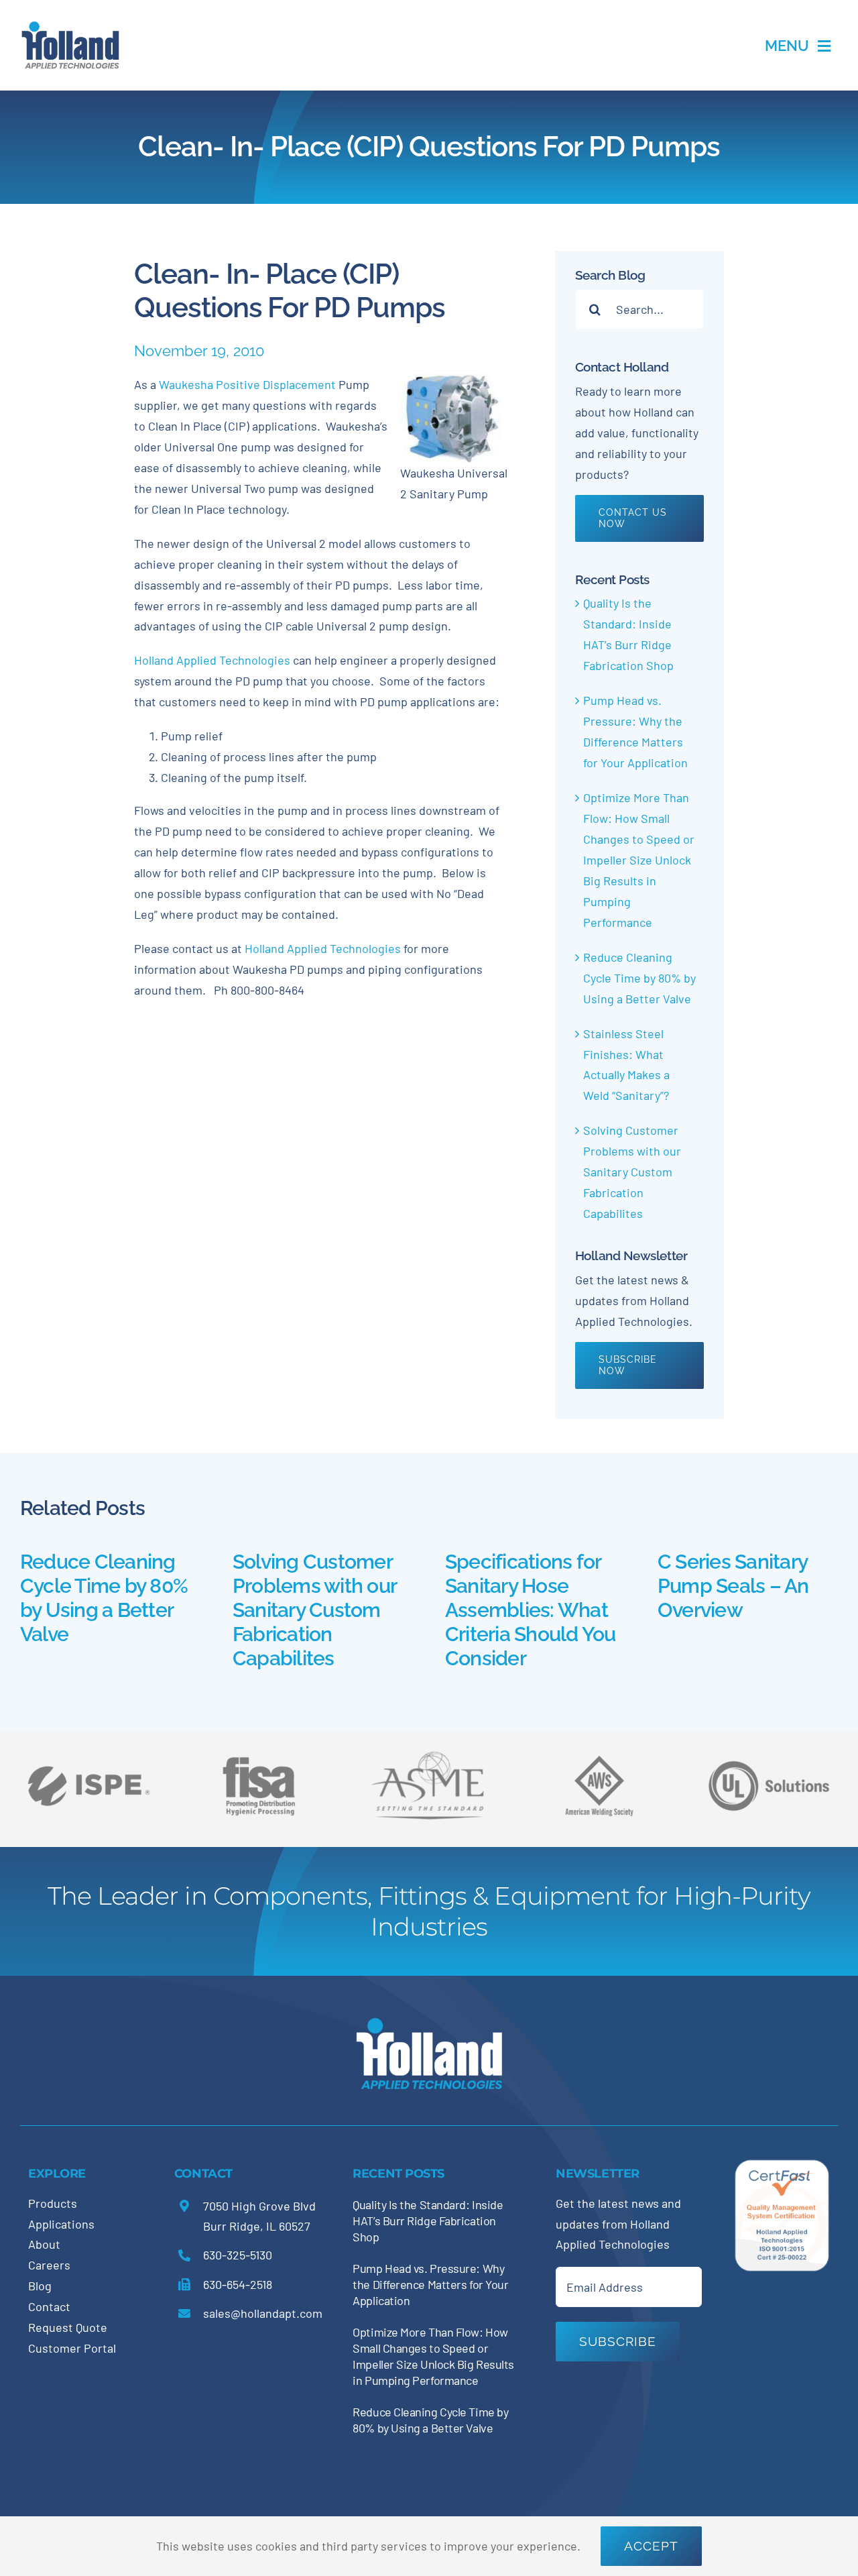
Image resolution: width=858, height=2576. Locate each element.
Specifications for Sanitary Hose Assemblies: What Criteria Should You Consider (531, 1610)
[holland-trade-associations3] (599, 1761)
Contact (49, 2306)
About (44, 2244)
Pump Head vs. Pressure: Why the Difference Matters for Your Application (430, 2284)
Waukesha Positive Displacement (247, 384)
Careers (49, 2265)
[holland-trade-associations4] (259, 1761)
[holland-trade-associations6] (88, 1751)
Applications (61, 2224)
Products (53, 2203)
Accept (651, 2546)
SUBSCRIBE (618, 2341)
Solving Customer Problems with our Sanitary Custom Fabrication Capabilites (632, 1172)
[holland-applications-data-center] (70, 26)
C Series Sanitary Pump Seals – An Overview (733, 1586)
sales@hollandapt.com (263, 2313)
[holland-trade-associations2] (429, 1755)
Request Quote (68, 2327)
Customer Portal (72, 2348)
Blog (40, 2286)
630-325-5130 (238, 2255)
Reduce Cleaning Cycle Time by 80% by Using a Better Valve (639, 978)
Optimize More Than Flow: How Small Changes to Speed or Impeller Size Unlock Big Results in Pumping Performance (639, 860)
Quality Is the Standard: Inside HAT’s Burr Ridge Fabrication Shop (428, 2221)
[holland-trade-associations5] (769, 1751)
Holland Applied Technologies (212, 660)
